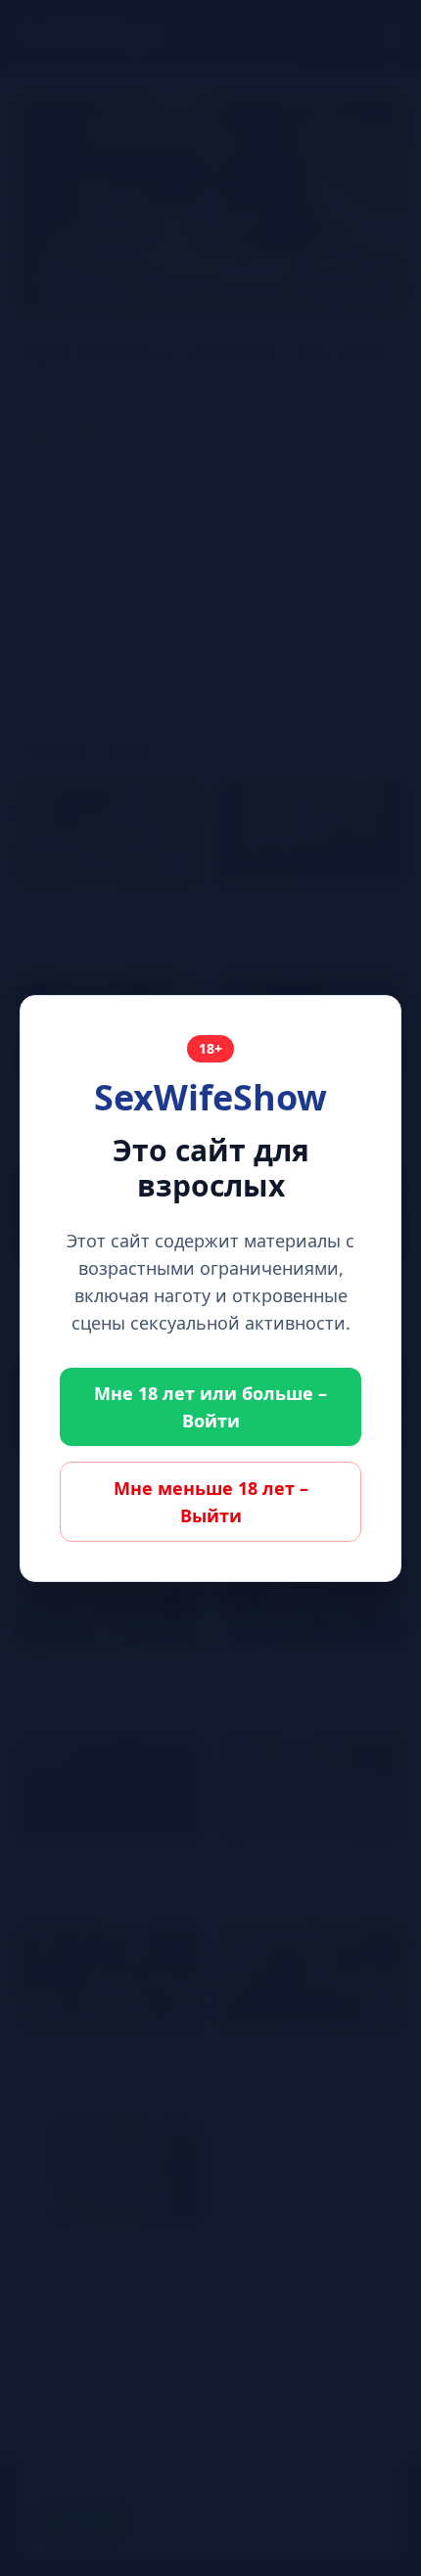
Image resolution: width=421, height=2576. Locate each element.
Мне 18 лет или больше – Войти (210, 1407)
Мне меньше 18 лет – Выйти (211, 1502)
